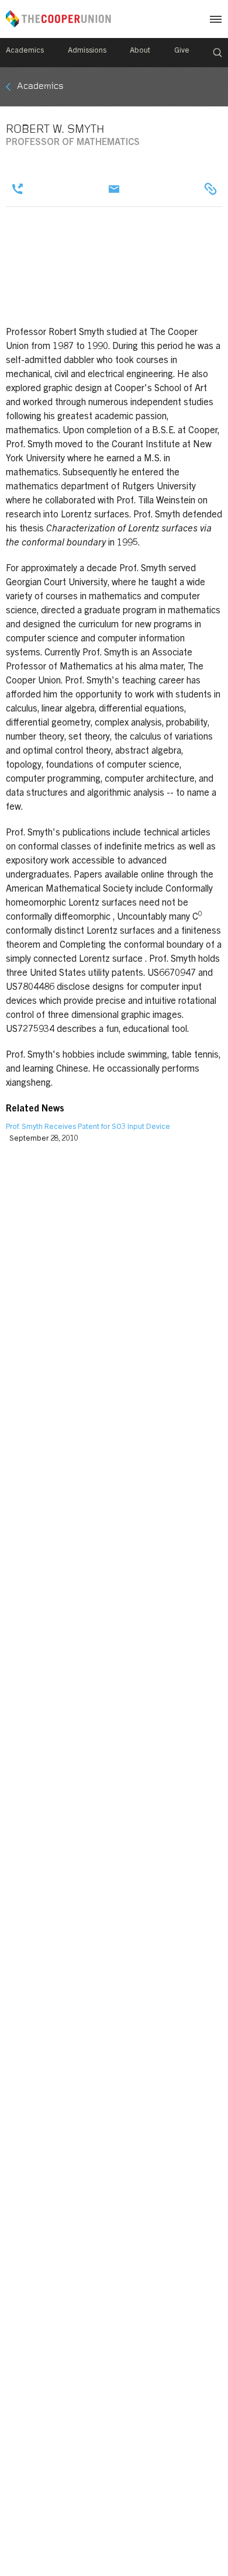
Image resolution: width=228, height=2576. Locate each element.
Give (182, 51)
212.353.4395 (18, 189)
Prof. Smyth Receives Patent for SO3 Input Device (88, 1128)
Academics (25, 51)
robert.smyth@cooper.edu (114, 189)
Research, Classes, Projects (210, 189)
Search (217, 53)
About (140, 51)
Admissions (87, 51)
